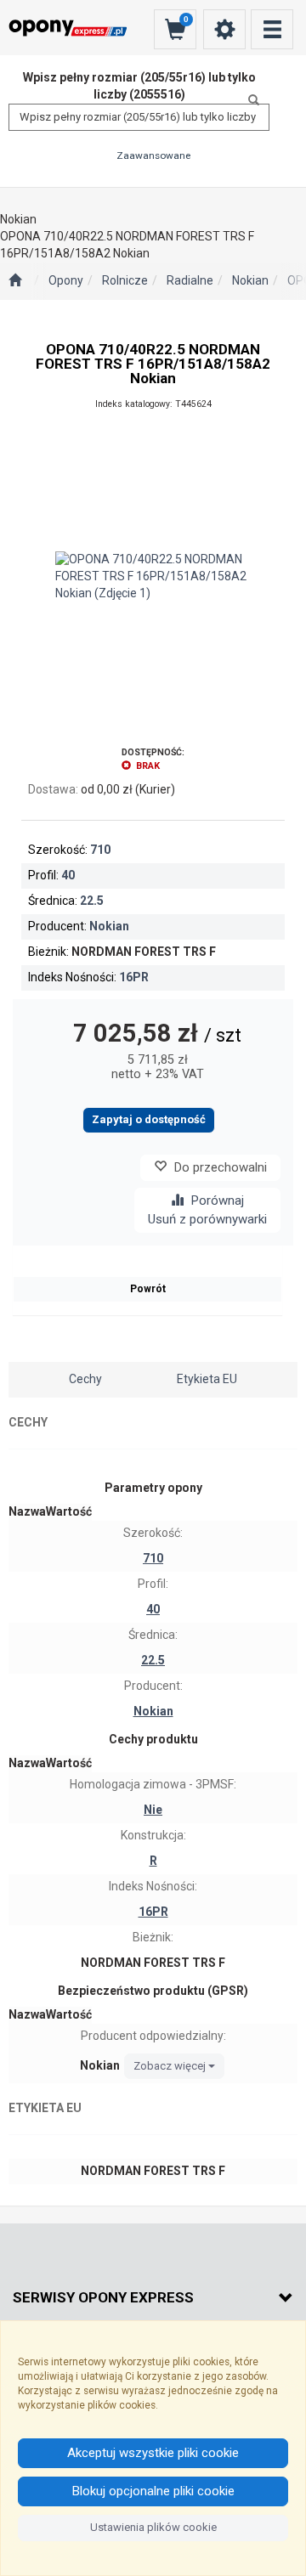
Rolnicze (125, 280)
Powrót (148, 1289)
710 (100, 850)
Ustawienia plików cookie (153, 2527)
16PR (134, 977)
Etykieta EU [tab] (207, 1379)
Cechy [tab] (85, 1379)
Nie (153, 1810)
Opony (66, 280)
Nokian (250, 280)
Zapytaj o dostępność (149, 1119)
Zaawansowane (153, 155)
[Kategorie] (272, 29)
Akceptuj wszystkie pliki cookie (153, 2453)
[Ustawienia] (224, 29)
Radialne (190, 280)
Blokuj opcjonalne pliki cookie (153, 2491)
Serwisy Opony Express (103, 2297)
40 (68, 875)
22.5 (92, 901)
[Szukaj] (249, 100)
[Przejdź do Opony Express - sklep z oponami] (15, 281)
